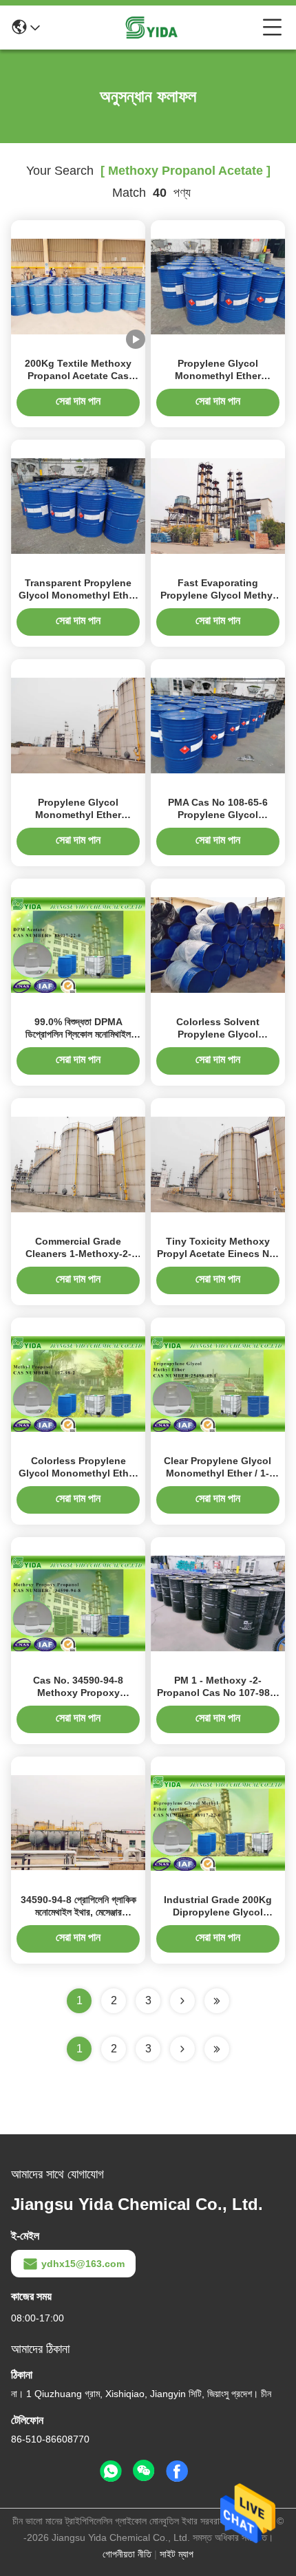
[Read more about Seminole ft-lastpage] (217, 2049)
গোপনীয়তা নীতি (127, 2554)
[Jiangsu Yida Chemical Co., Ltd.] (151, 28)
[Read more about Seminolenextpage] (182, 2049)
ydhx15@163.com (83, 2264)
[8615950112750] (111, 2471)
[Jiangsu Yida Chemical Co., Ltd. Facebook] (177, 2471)
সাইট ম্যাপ (177, 2554)
